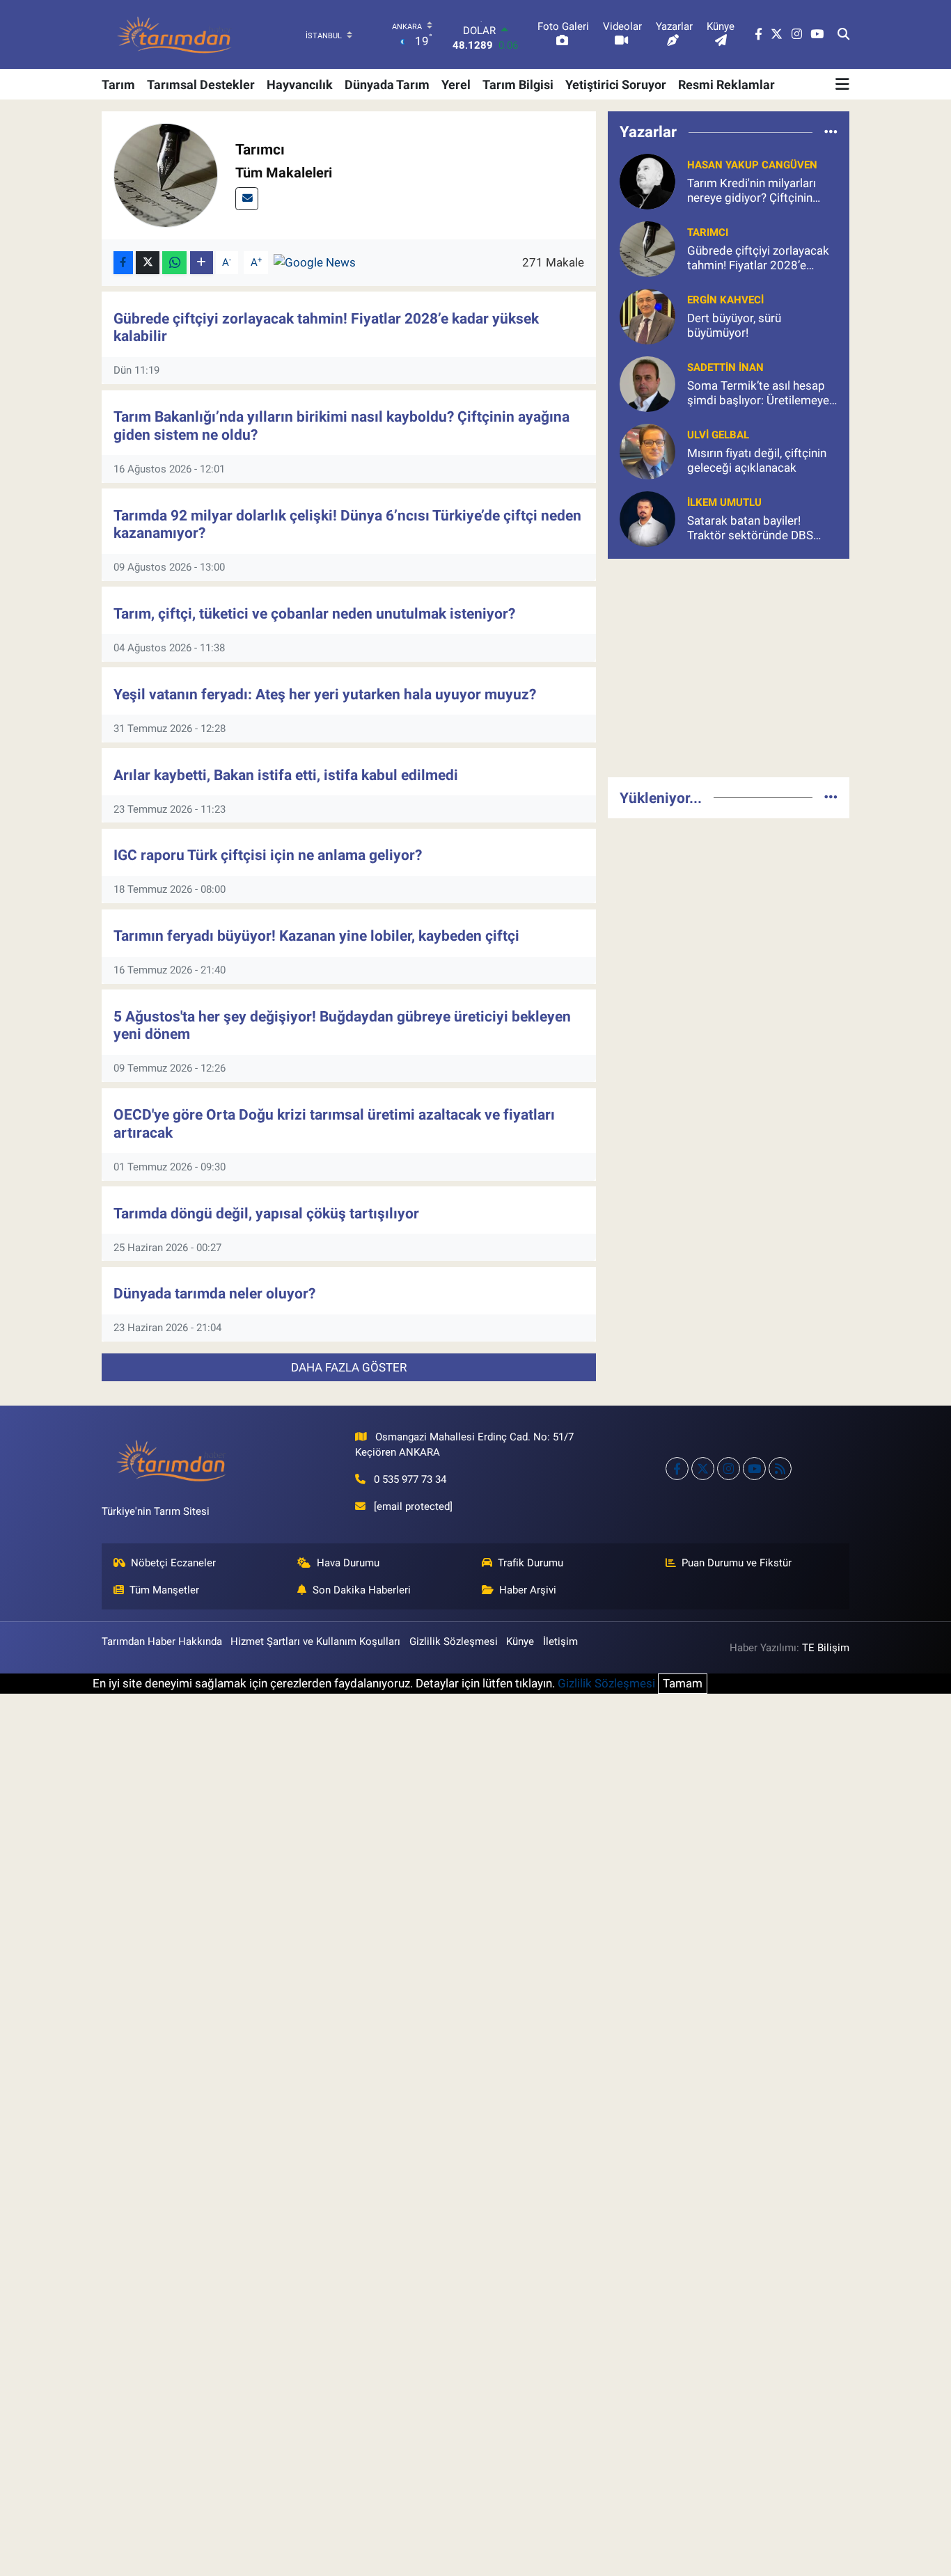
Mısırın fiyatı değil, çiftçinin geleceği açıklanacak (757, 460)
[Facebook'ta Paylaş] (123, 263)
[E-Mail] (247, 199)
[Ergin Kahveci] (647, 315)
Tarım (118, 85)
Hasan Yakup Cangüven (752, 165)
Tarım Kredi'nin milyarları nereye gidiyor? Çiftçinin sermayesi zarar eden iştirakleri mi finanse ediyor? (761, 191)
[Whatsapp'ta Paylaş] (174, 263)
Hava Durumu (348, 1563)
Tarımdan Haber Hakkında (162, 1641)
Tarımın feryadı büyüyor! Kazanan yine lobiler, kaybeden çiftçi (316, 936)
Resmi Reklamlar (726, 85)
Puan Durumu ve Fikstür (737, 1563)
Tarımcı (708, 232)
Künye (520, 1641)
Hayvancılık (300, 85)
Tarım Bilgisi (518, 85)
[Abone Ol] (315, 262)
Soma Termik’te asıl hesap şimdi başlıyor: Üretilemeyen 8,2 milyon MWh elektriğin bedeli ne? (761, 393)
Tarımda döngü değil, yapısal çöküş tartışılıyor (266, 1213)
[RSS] (780, 1469)
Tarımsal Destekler (201, 85)
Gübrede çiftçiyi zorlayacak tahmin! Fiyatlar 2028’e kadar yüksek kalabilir (758, 259)
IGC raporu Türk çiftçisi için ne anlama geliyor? (268, 855)
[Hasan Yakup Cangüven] (647, 180)
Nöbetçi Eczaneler (173, 1563)
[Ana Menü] (842, 84)
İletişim (560, 1641)
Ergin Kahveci (725, 300)
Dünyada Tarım (387, 85)
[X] (703, 1469)
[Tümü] (831, 132)
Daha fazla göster (349, 1367)
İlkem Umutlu (724, 502)
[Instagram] (729, 1469)
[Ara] (843, 35)
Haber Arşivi (528, 1590)
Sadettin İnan (725, 367)
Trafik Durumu (530, 1563)
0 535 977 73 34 (410, 1479)
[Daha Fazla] (202, 263)
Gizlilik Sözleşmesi (454, 1641)
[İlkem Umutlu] (647, 518)
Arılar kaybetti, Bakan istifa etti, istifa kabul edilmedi (286, 775)
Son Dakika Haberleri (362, 1590)
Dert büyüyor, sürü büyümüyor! (734, 325)
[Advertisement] (729, 668)
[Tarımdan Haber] (175, 34)
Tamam (683, 1683)
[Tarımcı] (647, 248)
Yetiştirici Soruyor (616, 85)
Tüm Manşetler (164, 1590)
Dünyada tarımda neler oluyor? (214, 1293)
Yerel (456, 85)
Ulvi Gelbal (718, 435)
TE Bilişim (826, 1648)
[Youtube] (754, 1469)
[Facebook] (677, 1469)
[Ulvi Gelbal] (647, 450)
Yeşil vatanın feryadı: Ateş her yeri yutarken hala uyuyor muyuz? (325, 694)
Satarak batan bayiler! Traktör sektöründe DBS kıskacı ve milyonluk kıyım (755, 528)
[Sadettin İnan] (647, 383)
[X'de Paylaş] (148, 263)
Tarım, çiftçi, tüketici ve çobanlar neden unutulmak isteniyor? (314, 613)
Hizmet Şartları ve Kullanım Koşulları (315, 1641)
